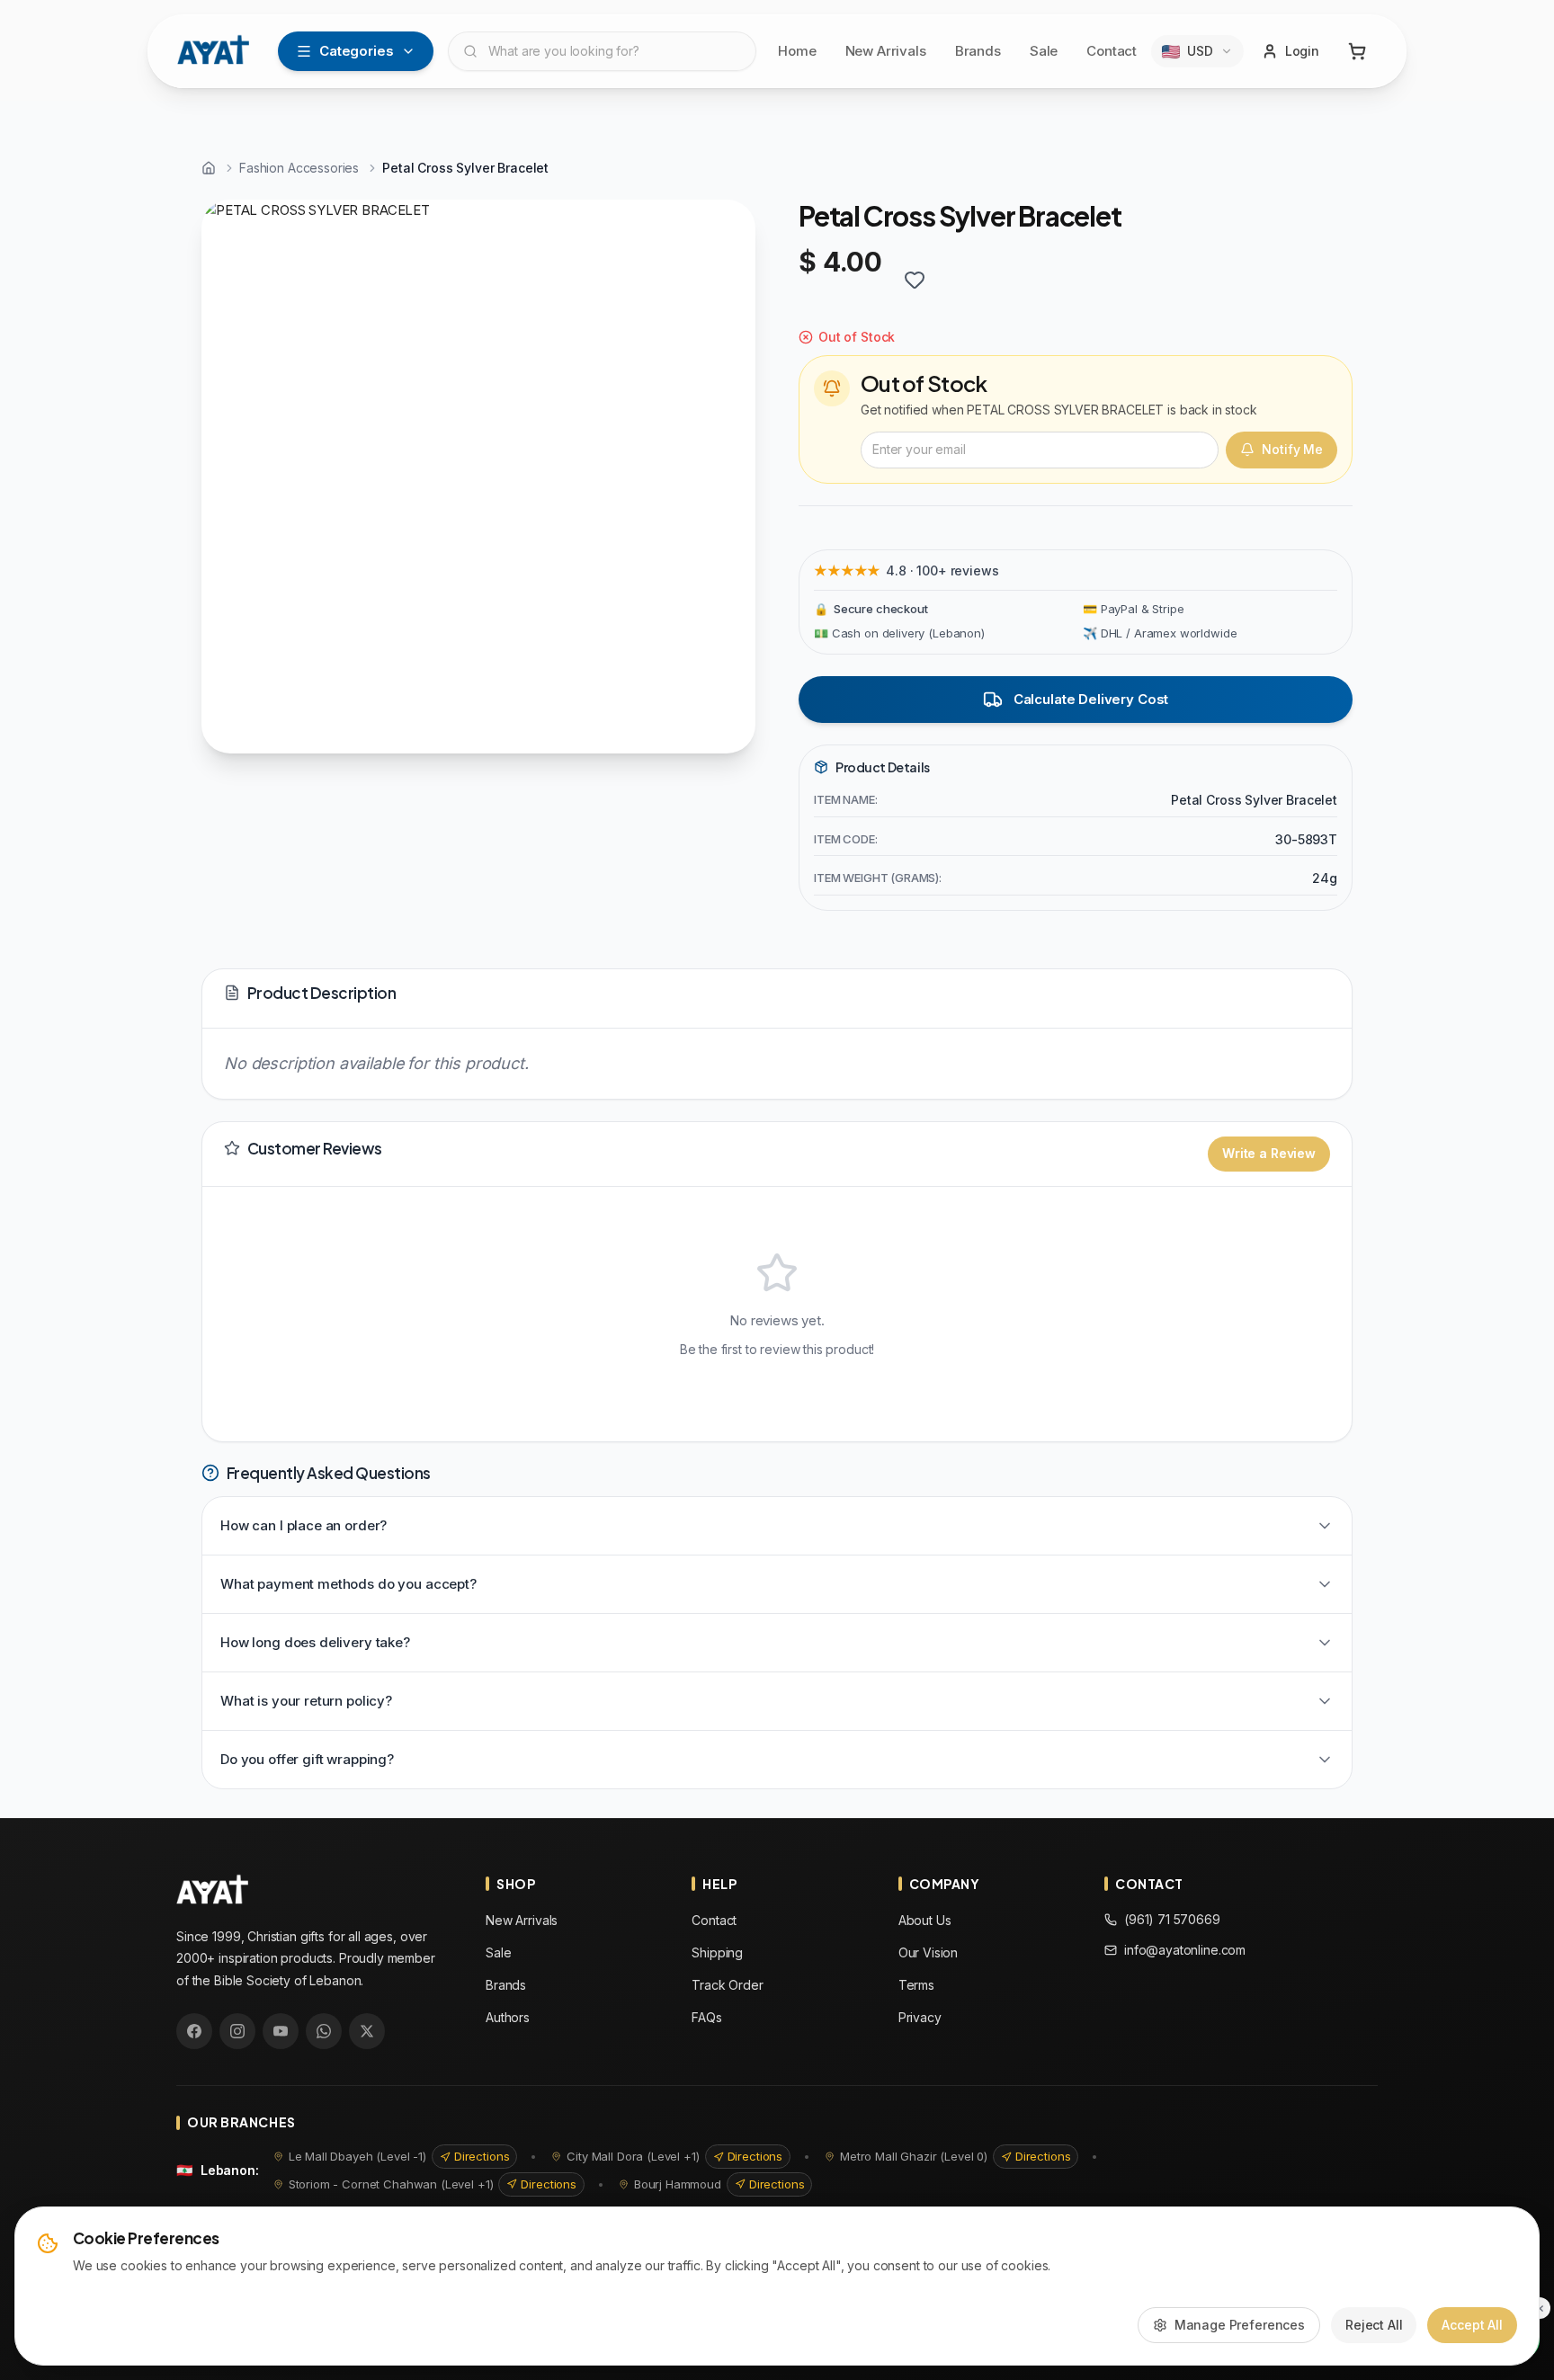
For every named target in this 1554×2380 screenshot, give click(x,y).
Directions (482, 2156)
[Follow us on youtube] (281, 2031)
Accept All (1472, 2325)
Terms (916, 1985)
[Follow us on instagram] (237, 2031)
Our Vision (929, 1952)
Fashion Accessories (299, 168)
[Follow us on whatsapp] (324, 2031)
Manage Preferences (1240, 2325)
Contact (1112, 51)
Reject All (1374, 2325)
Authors (508, 2017)
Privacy (920, 2017)
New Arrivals (886, 51)
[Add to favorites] (915, 280)
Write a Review (1269, 1153)
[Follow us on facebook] (194, 2031)
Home (797, 51)
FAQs (706, 2017)
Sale (1044, 51)
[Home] (209, 168)
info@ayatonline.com (1185, 1950)
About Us (925, 1920)
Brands (978, 51)
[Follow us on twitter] (367, 2031)
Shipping (717, 1952)
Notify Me (1292, 449)
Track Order (727, 1985)
